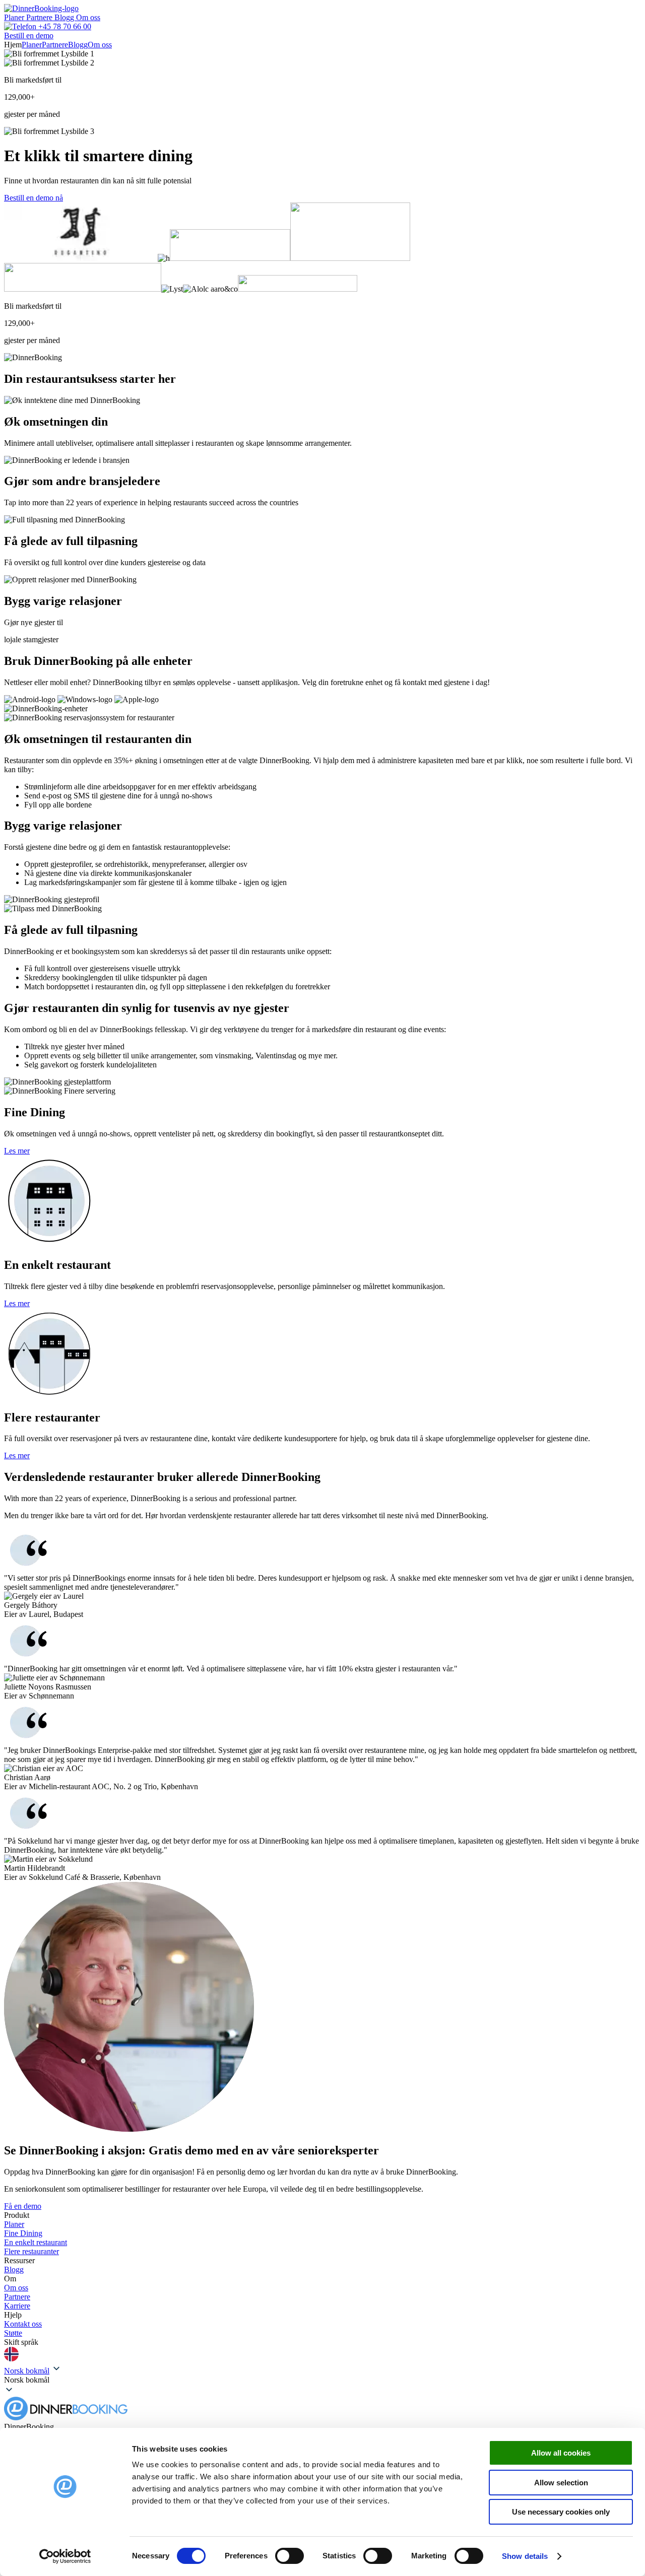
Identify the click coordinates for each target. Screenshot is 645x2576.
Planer (15, 17)
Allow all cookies (561, 2453)
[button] (322, 2380)
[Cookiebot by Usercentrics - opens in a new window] (65, 2556)
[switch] (289, 2556)
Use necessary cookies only (561, 2512)
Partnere (40, 17)
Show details (525, 2556)
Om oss (88, 17)
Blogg (65, 17)
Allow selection (561, 2483)
